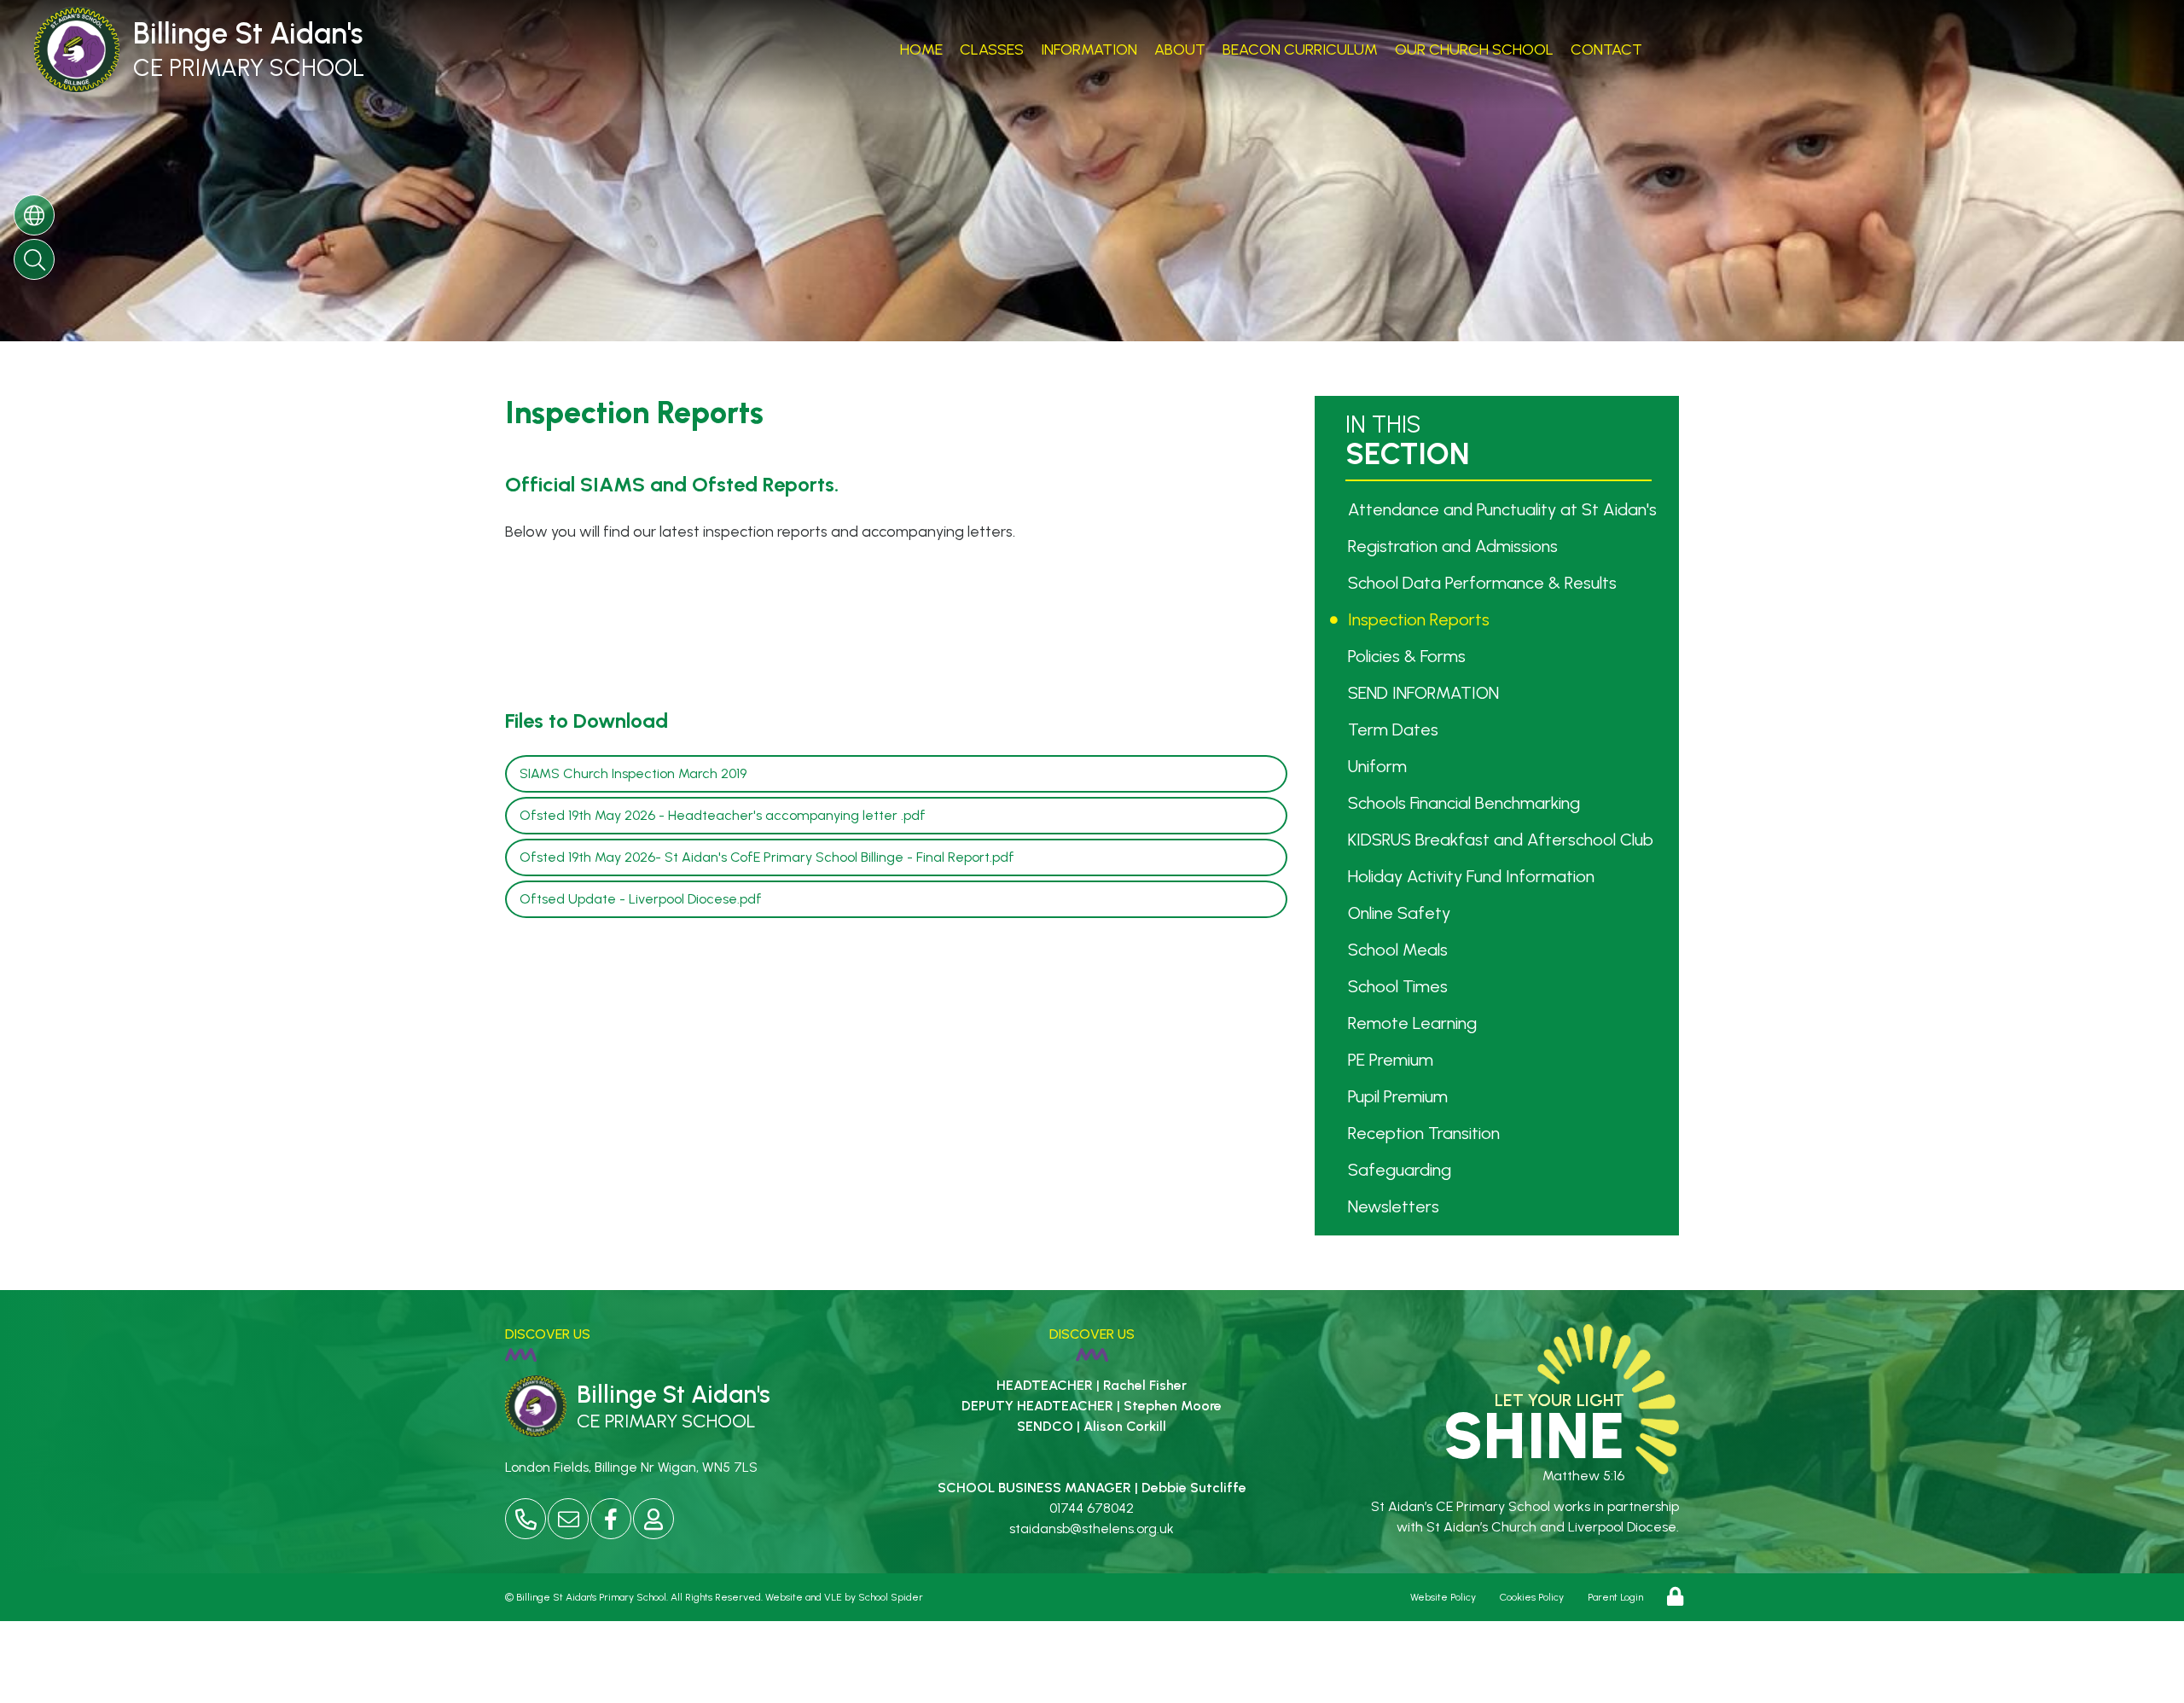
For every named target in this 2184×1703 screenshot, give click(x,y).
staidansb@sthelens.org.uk (1092, 1529)
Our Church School (1474, 49)
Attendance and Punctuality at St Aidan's (1504, 509)
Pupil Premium (1400, 1096)
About (1180, 49)
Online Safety (1401, 913)
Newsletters (1396, 1206)
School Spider (891, 1597)
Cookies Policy (1532, 1597)
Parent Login (1615, 1597)
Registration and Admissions (1455, 546)
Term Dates (1395, 729)
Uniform (1380, 766)
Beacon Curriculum (1300, 49)
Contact (1606, 49)
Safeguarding (1402, 1170)
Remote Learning (1414, 1023)
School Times (1400, 986)
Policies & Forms (1409, 656)
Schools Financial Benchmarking (1466, 803)
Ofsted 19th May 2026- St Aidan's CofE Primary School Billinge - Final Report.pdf (767, 857)
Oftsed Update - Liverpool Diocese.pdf (641, 899)
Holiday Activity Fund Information (1473, 876)
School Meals (1400, 950)
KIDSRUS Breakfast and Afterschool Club (1503, 840)
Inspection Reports (1421, 619)
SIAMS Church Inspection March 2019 (633, 773)
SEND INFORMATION (1426, 693)
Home (921, 49)
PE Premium (1393, 1060)
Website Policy (1443, 1597)
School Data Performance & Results (1484, 583)
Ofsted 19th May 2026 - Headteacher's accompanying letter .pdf (723, 815)
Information (1089, 49)
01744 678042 (1092, 1508)
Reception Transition (1426, 1133)
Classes (992, 49)
